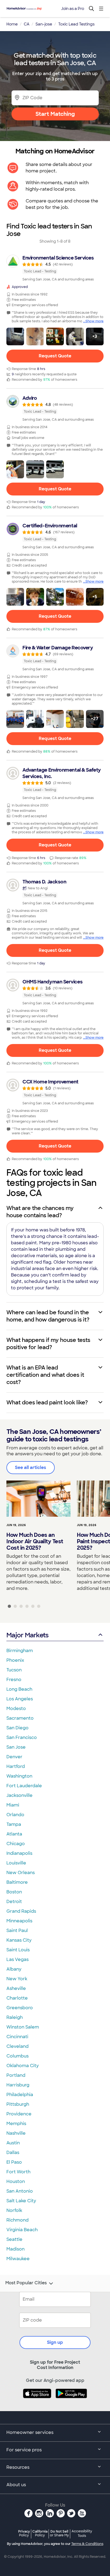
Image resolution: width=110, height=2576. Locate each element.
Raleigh (15, 2017)
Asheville (16, 1988)
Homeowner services (30, 2432)
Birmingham (20, 1651)
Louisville (16, 1863)
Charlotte (17, 1998)
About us (16, 2485)
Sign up (55, 2342)
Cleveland (17, 2046)
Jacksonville (19, 1795)
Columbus (17, 2056)
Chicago (16, 1844)
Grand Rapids (21, 1911)
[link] (55, 268)
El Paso (14, 2162)
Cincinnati (17, 2037)
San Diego (17, 1728)
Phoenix (15, 1660)
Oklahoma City (23, 2066)
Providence (19, 2114)
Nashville (16, 2133)
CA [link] (27, 24)
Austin (13, 2143)
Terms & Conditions (87, 2544)
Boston (14, 1892)
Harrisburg (18, 2085)
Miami (13, 1805)
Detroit (14, 1902)
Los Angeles (20, 1699)
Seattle (14, 2239)
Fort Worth (18, 2172)
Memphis (16, 2124)
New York (17, 1979)
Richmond (17, 2220)
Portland (16, 2075)
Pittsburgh (18, 2104)
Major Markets (27, 1635)
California (40, 2533)
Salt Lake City (21, 2201)
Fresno (14, 1680)
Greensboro (20, 2008)
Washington (19, 1776)
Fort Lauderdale (24, 1786)
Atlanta (14, 1834)
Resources (18, 2467)
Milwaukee (18, 2259)
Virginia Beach (22, 2230)
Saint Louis (18, 1950)
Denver (14, 1757)
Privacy (24, 2533)
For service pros (24, 2450)
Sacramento (20, 1718)
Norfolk (14, 2210)
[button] (15, 336)
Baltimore (17, 1882)
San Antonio (20, 2191)
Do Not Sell (59, 2533)
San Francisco (22, 1737)
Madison (15, 2249)
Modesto (16, 1709)
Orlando (15, 1815)
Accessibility (82, 2534)
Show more (95, 321)
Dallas (13, 2153)
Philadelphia (20, 2095)
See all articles (31, 1467)
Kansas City (19, 1940)
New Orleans (21, 1873)
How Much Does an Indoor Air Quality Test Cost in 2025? (35, 1541)
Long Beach (19, 1689)
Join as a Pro (73, 9)
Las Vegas (17, 1959)
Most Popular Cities (26, 2283)
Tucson (14, 1670)
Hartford (16, 1766)
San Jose (16, 1747)
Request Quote (55, 356)
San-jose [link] (44, 24)
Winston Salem (23, 2027)
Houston (16, 2181)
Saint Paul (17, 1931)
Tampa (14, 1824)
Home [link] (12, 24)
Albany (14, 1969)
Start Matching (55, 114)
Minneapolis (19, 1921)
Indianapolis (19, 1853)
